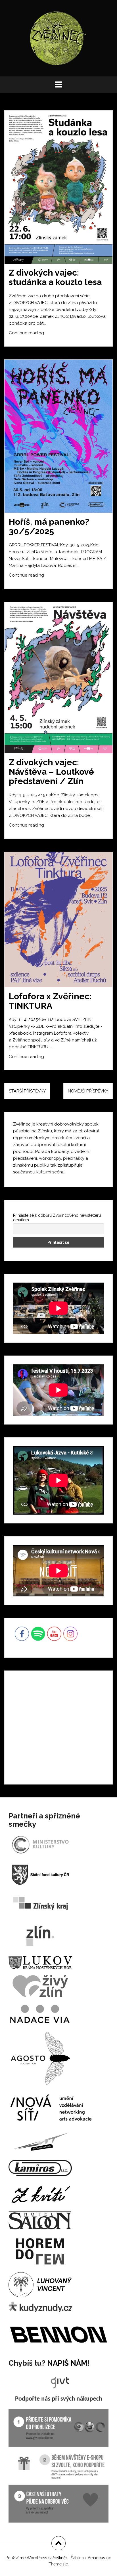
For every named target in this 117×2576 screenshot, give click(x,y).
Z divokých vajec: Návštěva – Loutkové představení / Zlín (51, 772)
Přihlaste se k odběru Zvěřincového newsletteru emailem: (57, 1218)
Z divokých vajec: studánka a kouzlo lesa (55, 277)
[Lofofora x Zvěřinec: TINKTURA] (62, 922)
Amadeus (96, 2558)
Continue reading (36, 335)
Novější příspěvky (88, 1091)
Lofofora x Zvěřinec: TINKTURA (50, 1001)
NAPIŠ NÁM (67, 2363)
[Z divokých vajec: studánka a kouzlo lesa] (62, 188)
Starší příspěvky (27, 1091)
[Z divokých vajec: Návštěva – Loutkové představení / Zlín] (62, 678)
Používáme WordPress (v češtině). (37, 2558)
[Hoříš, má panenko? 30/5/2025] (62, 437)
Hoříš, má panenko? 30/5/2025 (49, 526)
